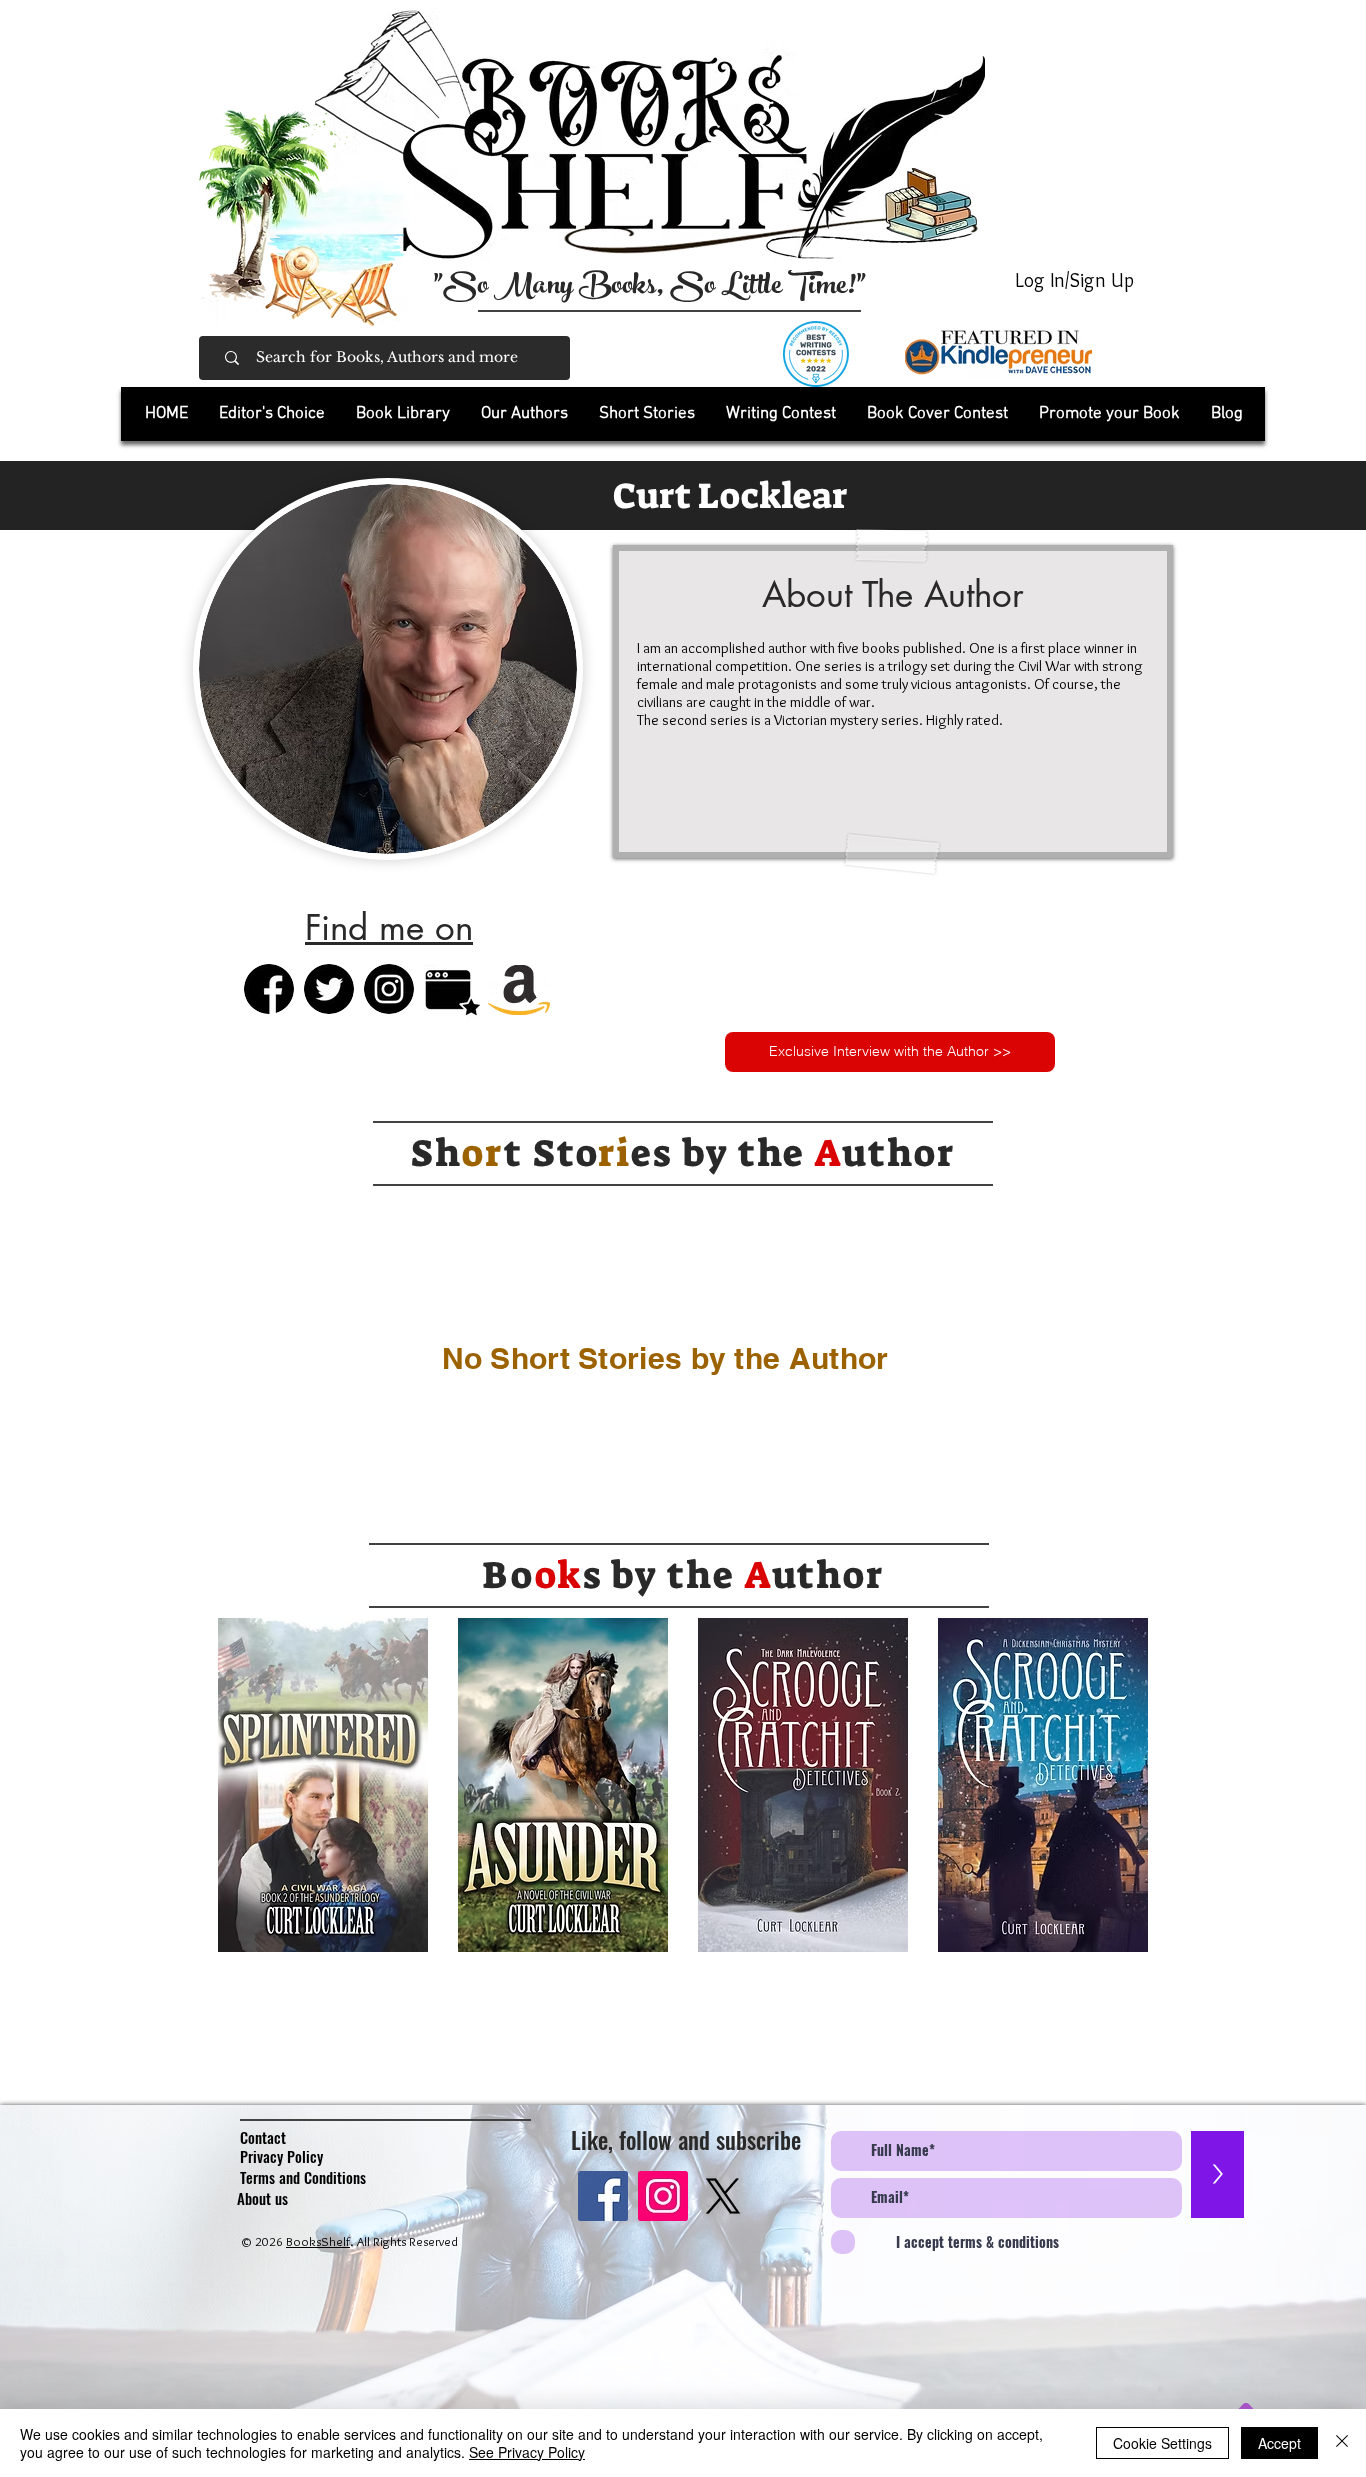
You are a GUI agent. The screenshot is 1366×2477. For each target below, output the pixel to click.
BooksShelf (318, 2241)
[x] (723, 2196)
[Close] (1342, 2443)
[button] (402, 414)
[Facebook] (603, 2196)
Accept (1279, 2443)
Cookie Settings (1162, 2443)
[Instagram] (663, 2196)
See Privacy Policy (527, 2452)
